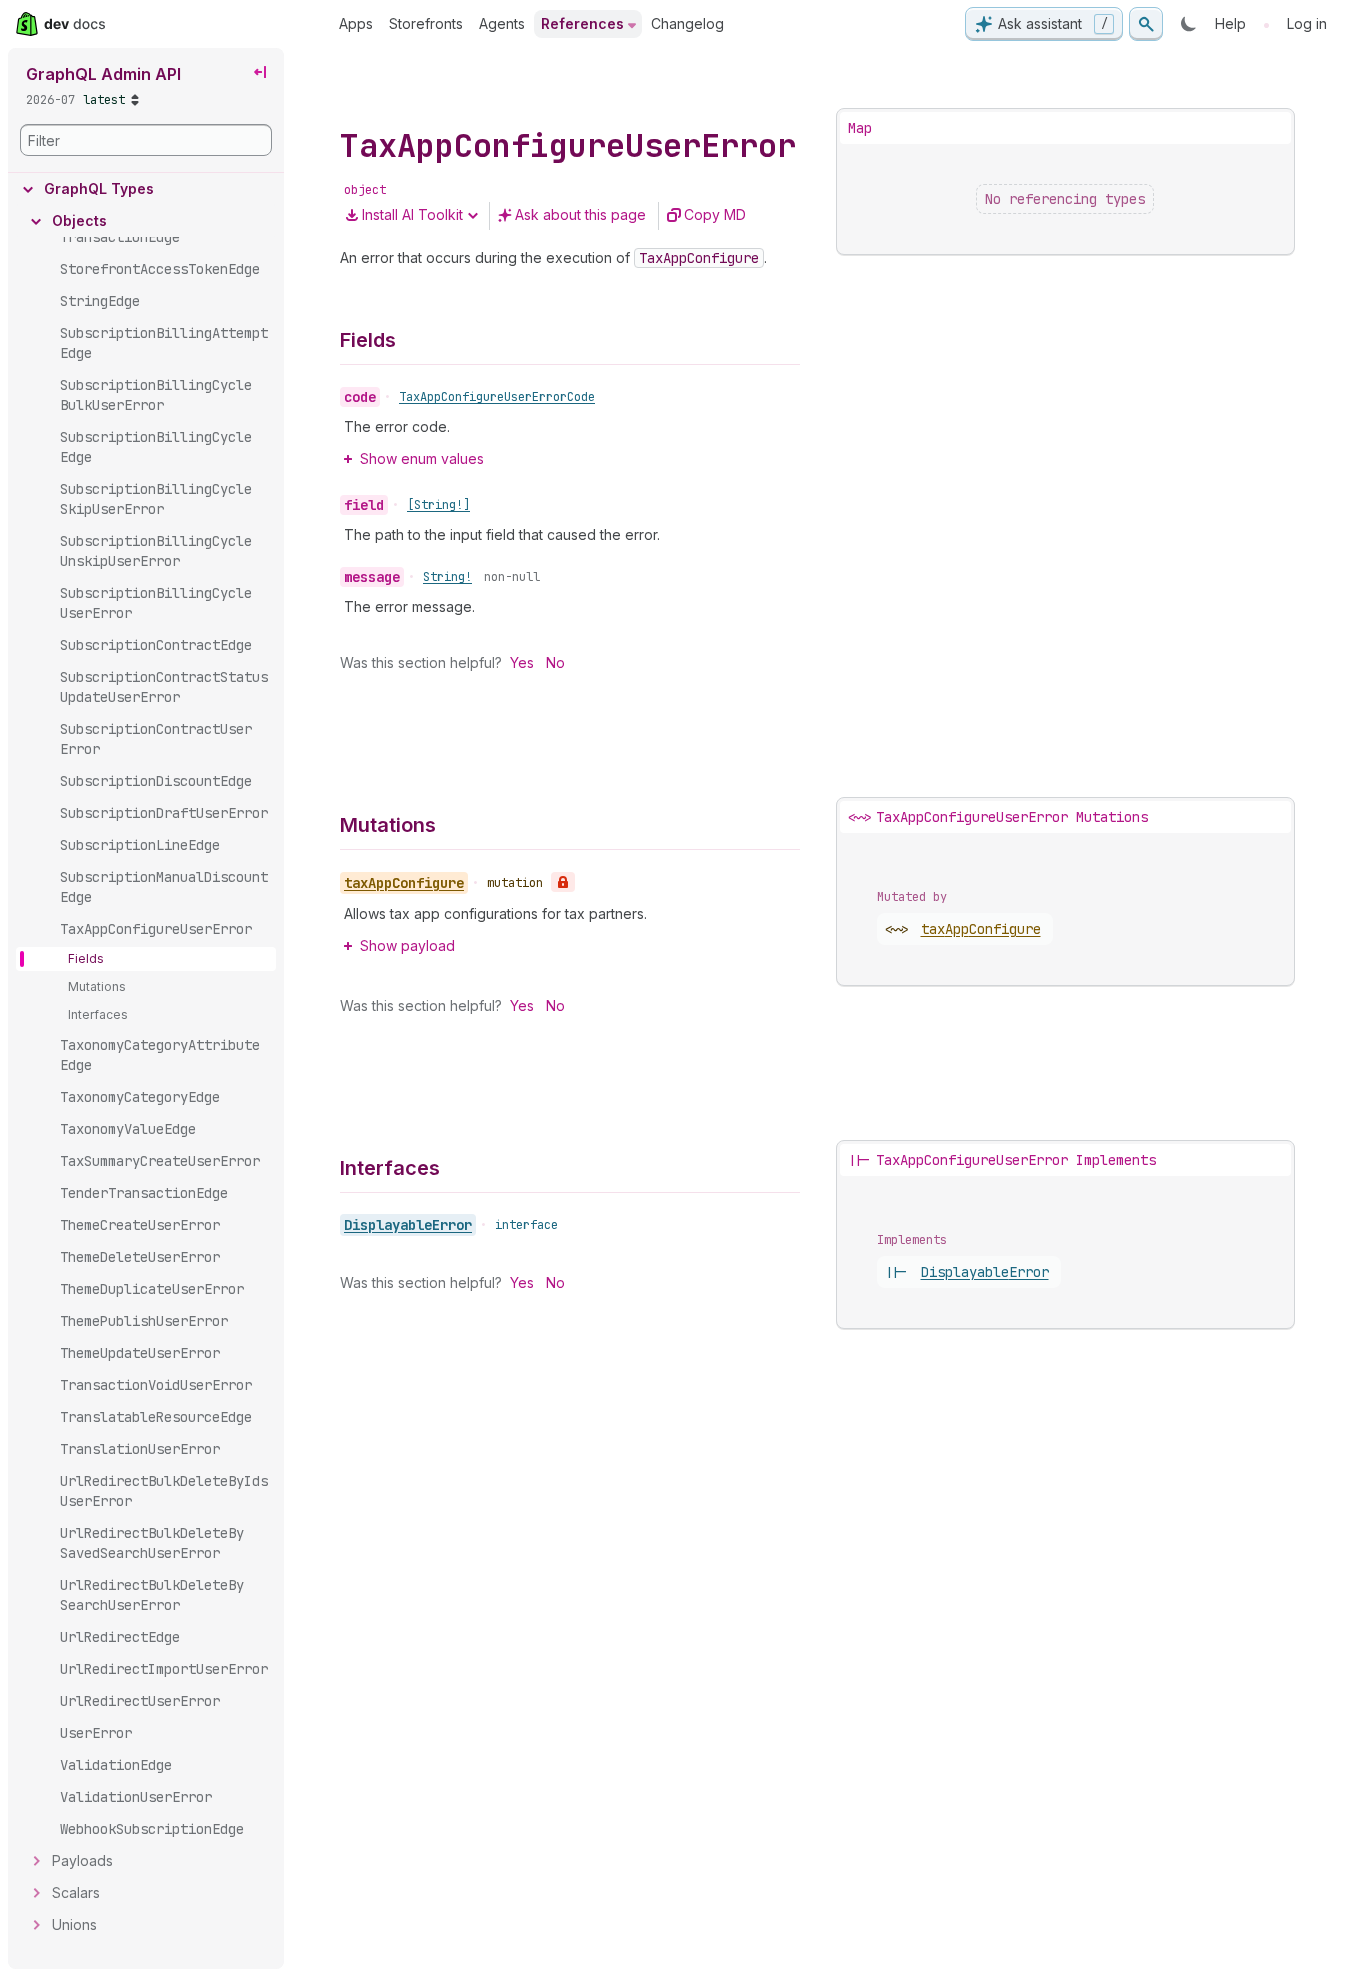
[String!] (438, 505)
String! (447, 577)
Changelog (687, 23)
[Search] (1146, 24)
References (582, 23)
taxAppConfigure (981, 929)
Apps (356, 23)
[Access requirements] (563, 882)
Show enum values (422, 458)
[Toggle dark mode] (1189, 24)
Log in (1307, 23)
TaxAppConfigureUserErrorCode (497, 397)
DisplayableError (408, 1225)
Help (1230, 23)
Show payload (407, 945)
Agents (502, 23)
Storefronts (426, 23)
